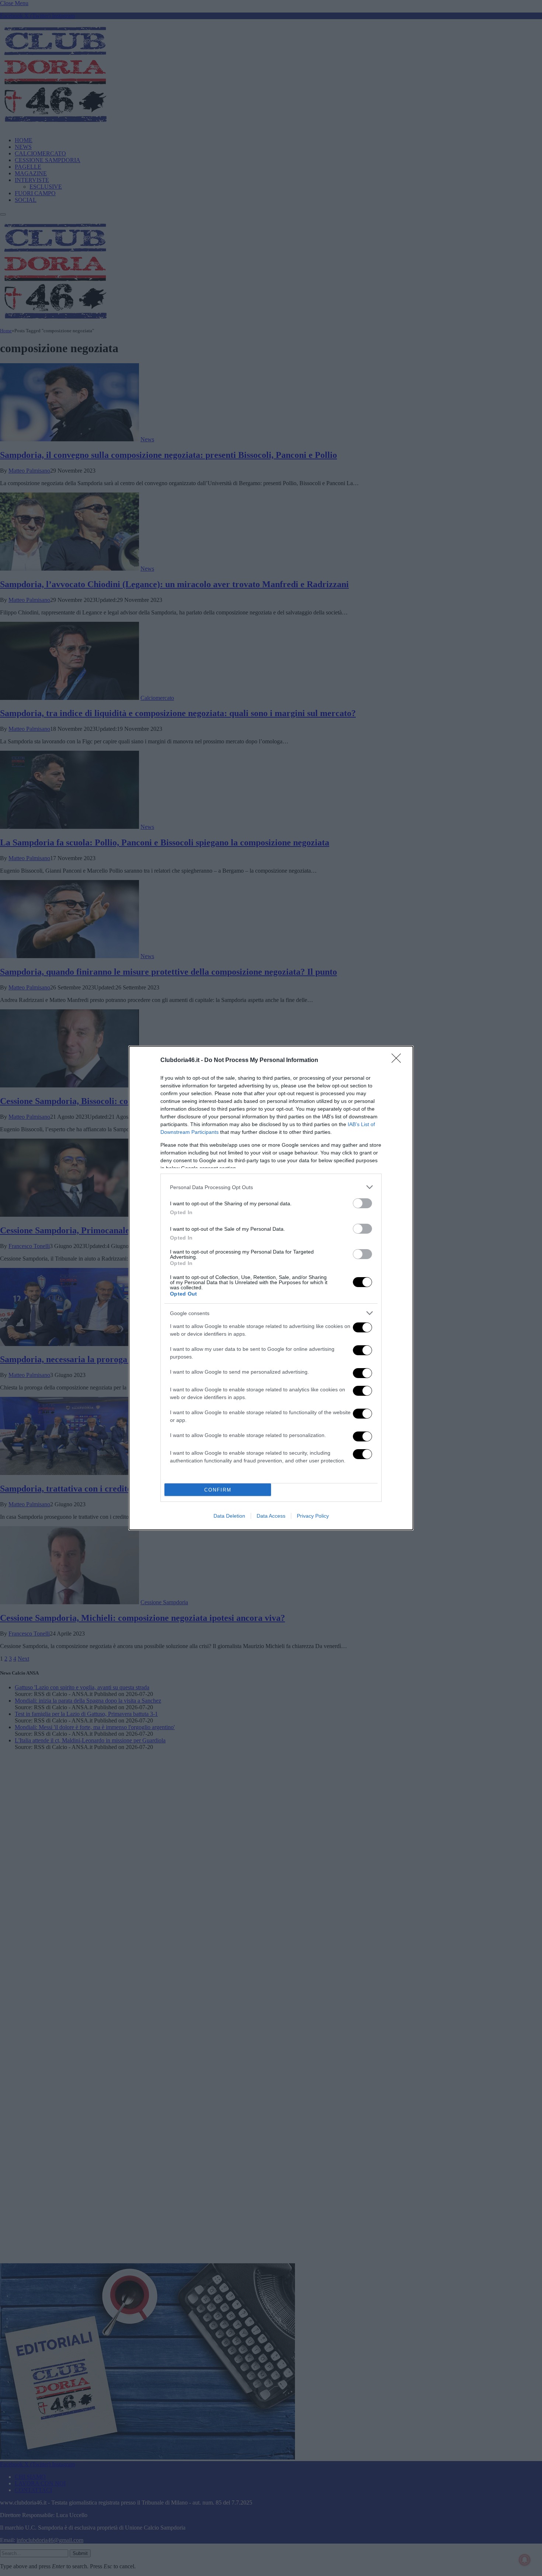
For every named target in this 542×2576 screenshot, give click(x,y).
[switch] (362, 1203)
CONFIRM (218, 1490)
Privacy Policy (313, 1516)
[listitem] (271, 1187)
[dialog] (271, 1288)
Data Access (271, 1516)
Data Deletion (229, 1516)
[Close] (399, 1061)
